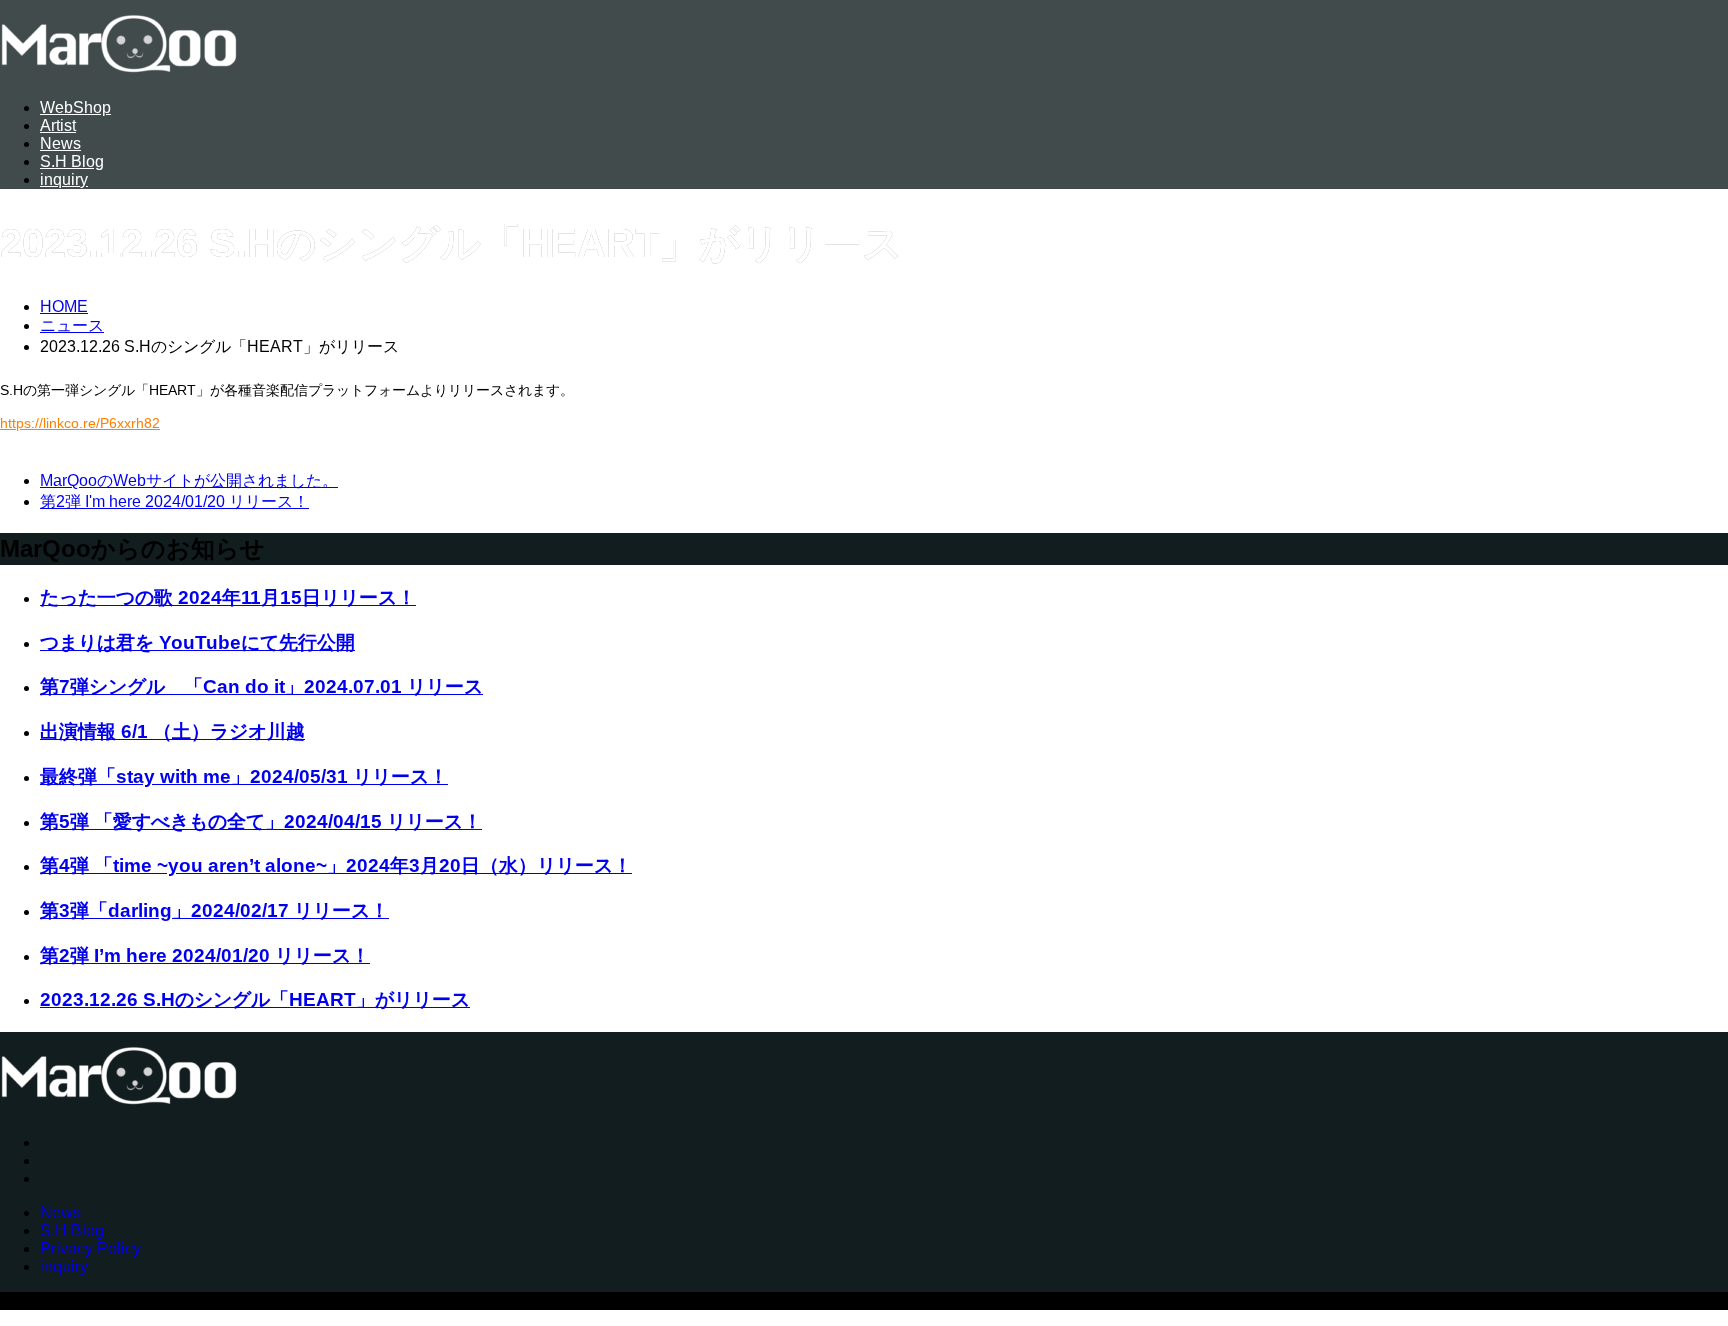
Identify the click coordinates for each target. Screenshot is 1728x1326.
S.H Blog (72, 161)
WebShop (75, 107)
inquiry (64, 179)
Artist (58, 125)
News (60, 143)
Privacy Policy (90, 1248)
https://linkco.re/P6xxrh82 (80, 423)
